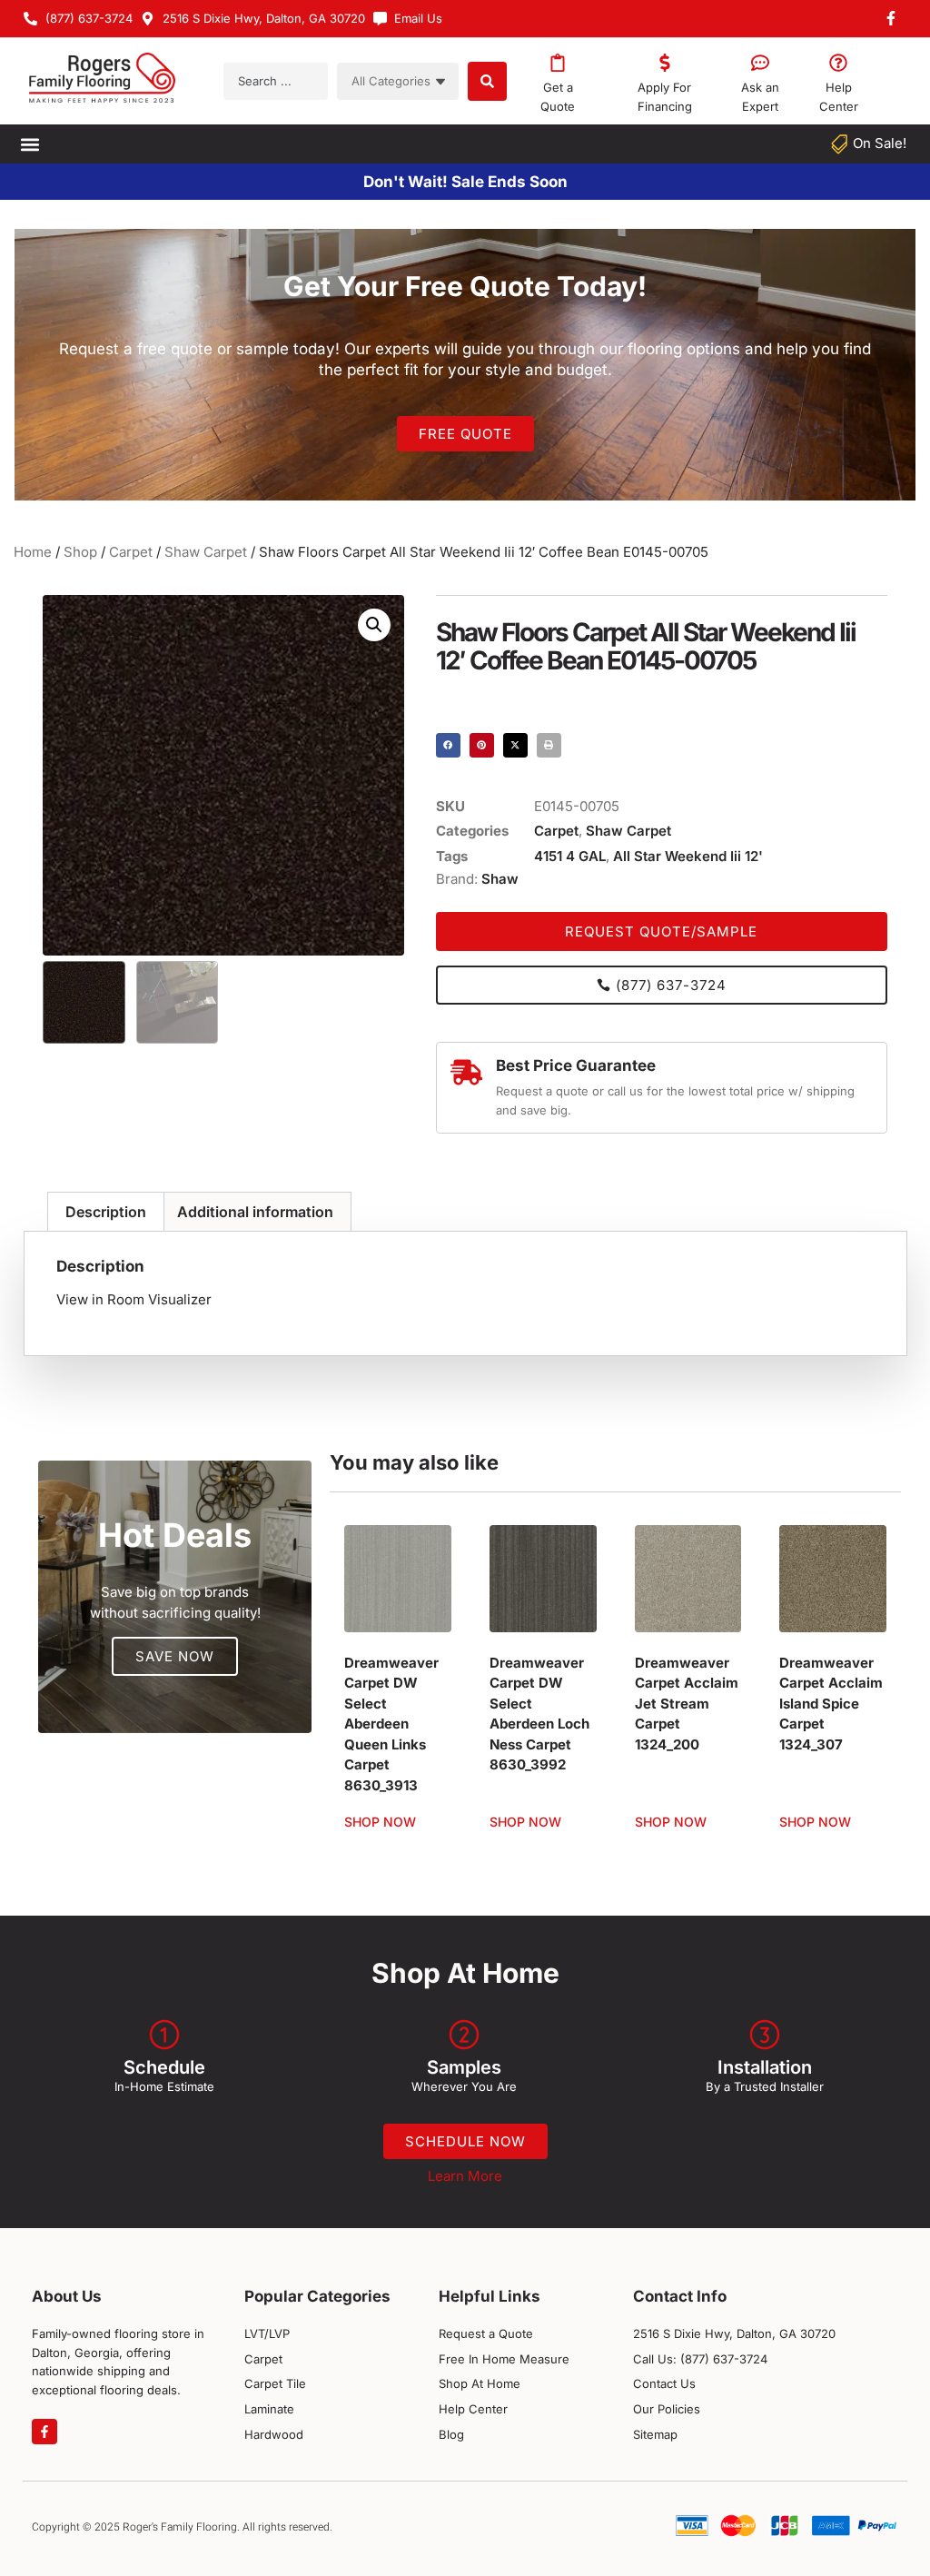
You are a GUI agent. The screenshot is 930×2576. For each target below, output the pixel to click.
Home (33, 552)
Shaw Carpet (206, 552)
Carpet (131, 552)
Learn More (465, 2176)
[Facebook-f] (45, 2432)
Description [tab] (106, 1212)
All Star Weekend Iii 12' (688, 856)
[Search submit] (487, 81)
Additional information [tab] (255, 1212)
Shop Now (380, 1822)
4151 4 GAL (570, 856)
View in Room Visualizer (134, 1299)
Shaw (500, 879)
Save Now (175, 1656)
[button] (30, 144)
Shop (80, 552)
